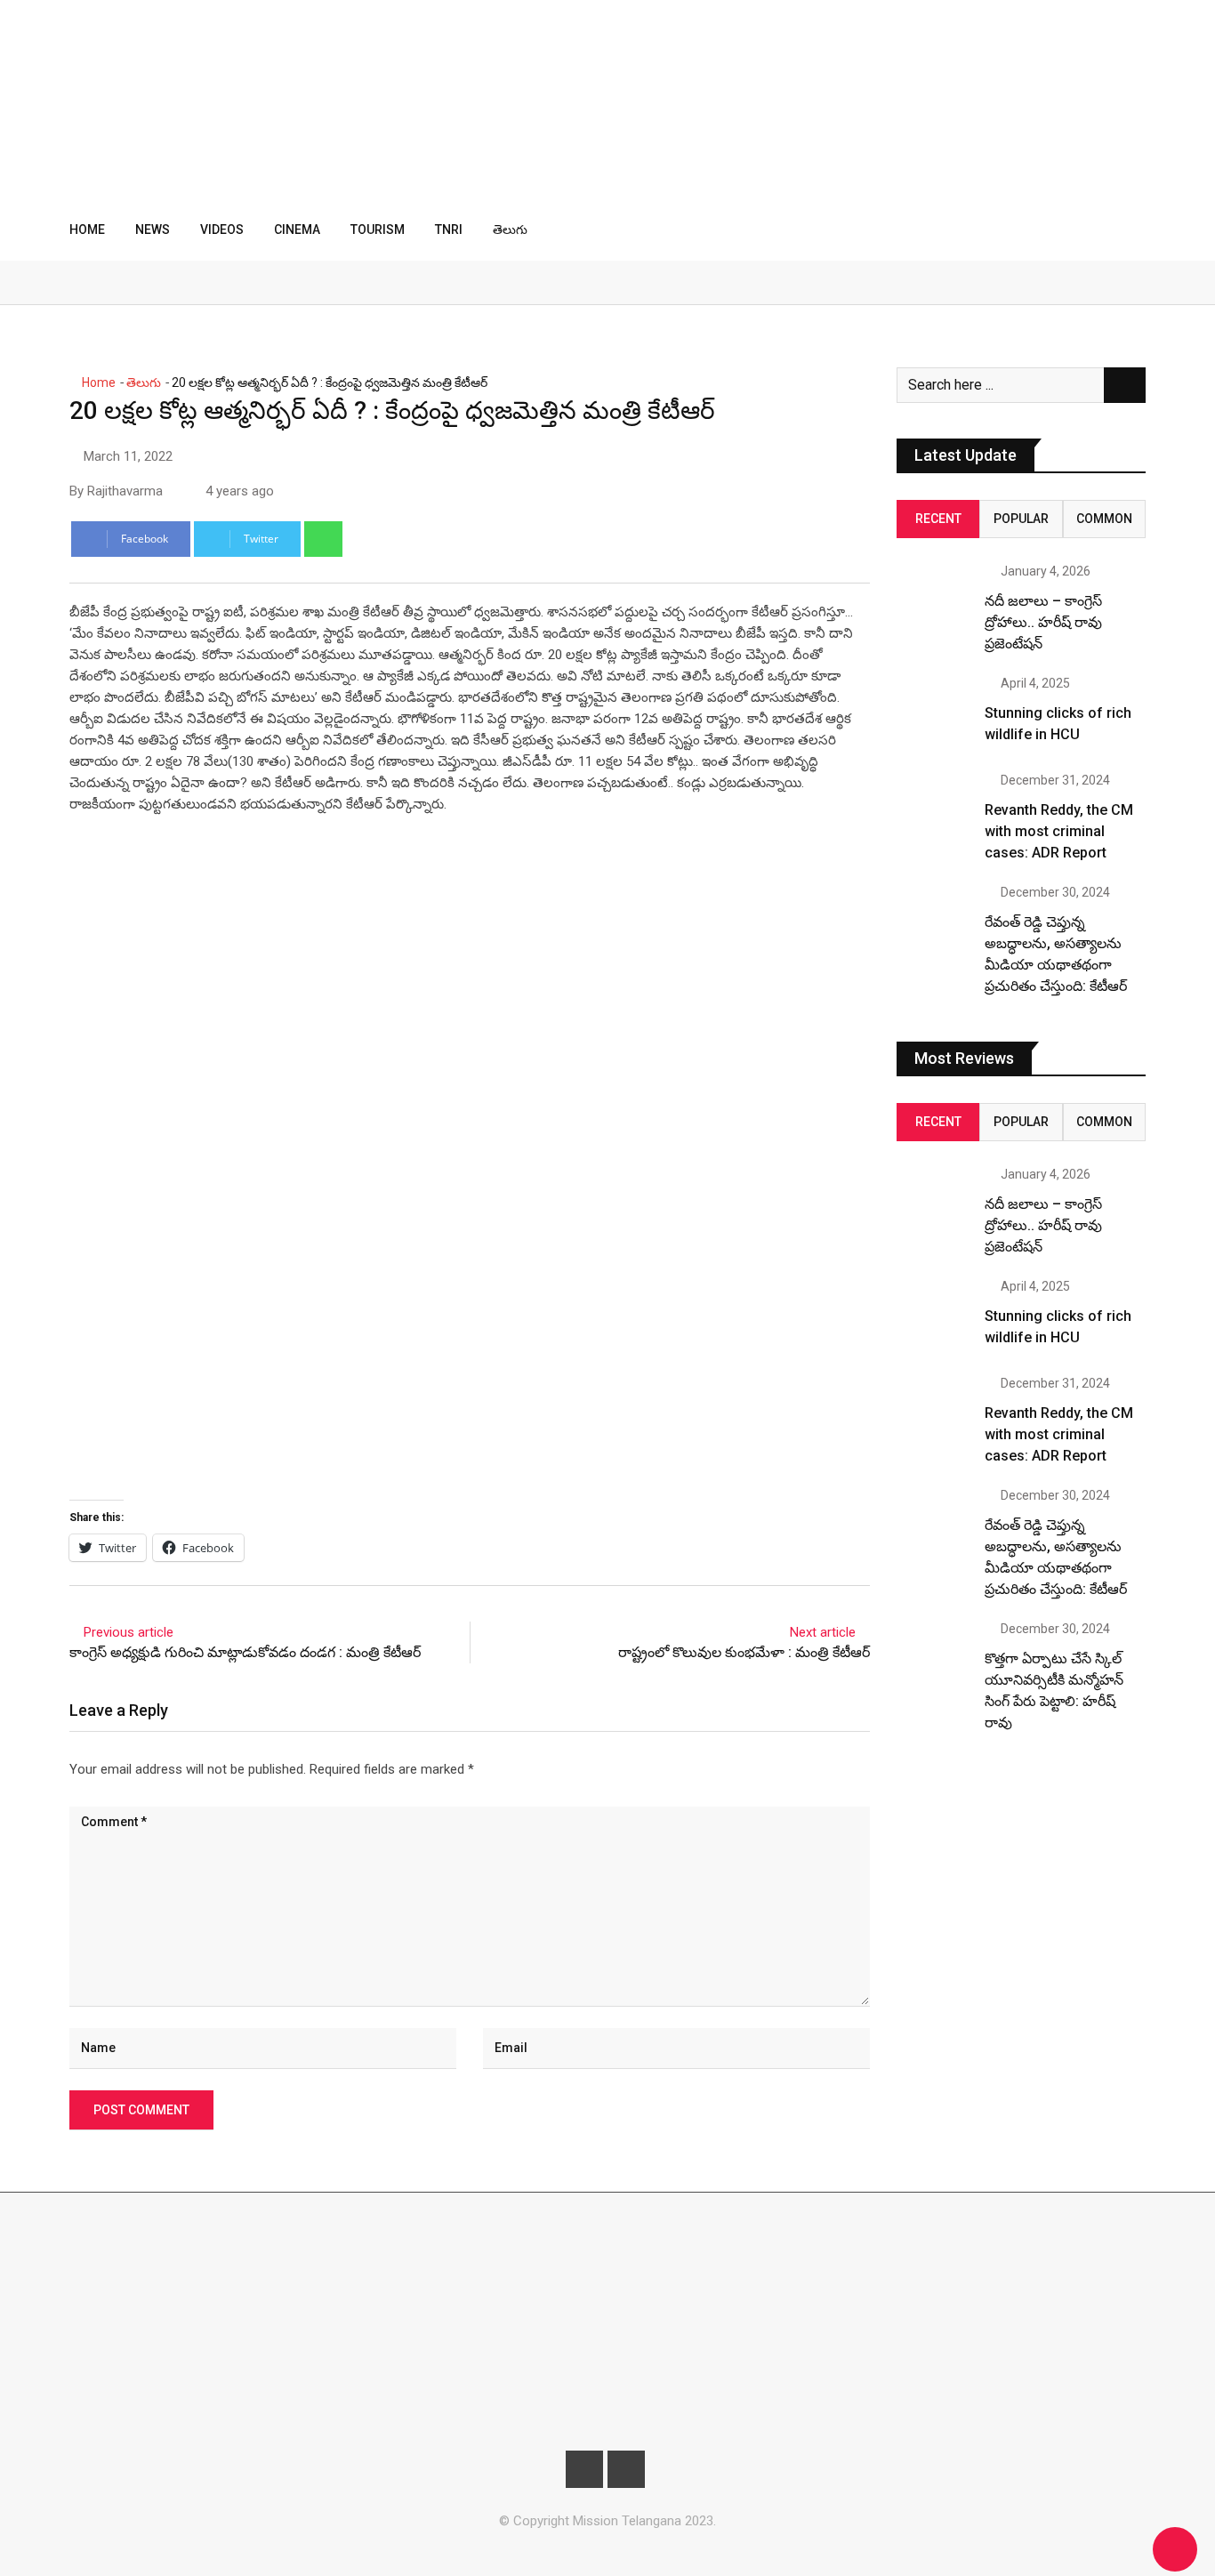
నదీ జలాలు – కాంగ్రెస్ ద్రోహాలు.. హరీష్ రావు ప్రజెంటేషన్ (1043, 622)
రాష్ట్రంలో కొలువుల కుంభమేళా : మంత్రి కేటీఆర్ (744, 1652)
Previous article (129, 1632)
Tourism (378, 229)
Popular (1021, 519)
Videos (222, 229)
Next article (823, 1632)
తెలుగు (510, 229)
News (153, 229)
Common (1104, 519)
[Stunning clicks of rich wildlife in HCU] (934, 714)
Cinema (297, 229)
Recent (938, 519)
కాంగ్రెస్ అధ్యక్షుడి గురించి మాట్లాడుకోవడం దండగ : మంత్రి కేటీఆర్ (245, 1652)
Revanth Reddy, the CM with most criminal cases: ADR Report (1059, 831)
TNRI (449, 229)
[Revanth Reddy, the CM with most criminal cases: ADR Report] (934, 811)
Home (87, 229)
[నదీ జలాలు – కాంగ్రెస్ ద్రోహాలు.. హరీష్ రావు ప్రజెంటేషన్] (934, 602)
